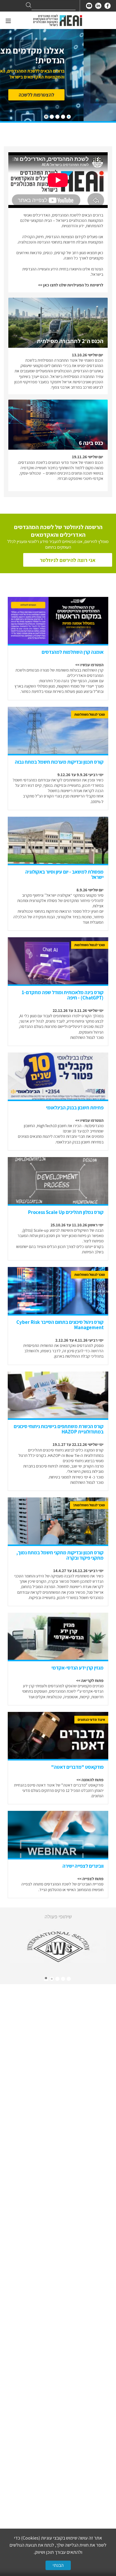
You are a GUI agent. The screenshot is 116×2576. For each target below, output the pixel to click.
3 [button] (57, 1979)
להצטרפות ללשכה (69, 95)
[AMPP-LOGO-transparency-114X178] (58, 1947)
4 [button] (52, 1979)
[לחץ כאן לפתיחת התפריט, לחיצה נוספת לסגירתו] (8, 21)
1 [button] (69, 1979)
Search (29, 5)
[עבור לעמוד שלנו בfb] (108, 6)
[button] (69, 117)
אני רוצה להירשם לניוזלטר (68, 560)
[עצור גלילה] (46, 117)
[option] (58, 1947)
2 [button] (63, 1979)
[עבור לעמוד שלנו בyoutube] (89, 6)
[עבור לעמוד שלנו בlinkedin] (98, 6)
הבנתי (58, 2565)
